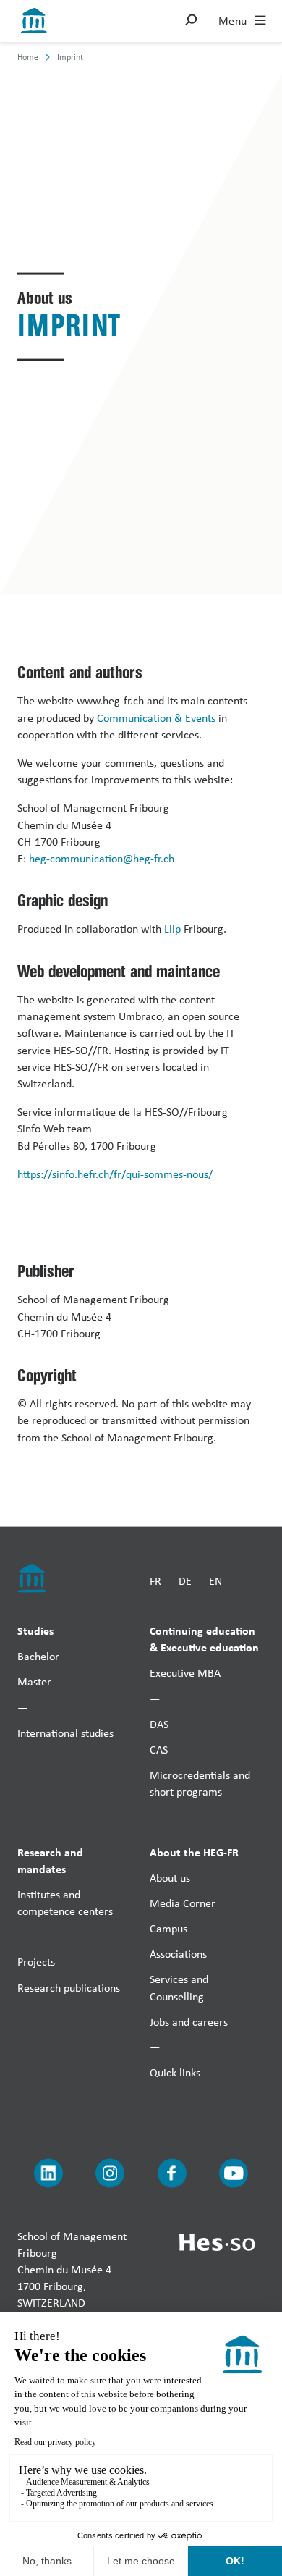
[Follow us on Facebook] (172, 2173)
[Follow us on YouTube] (234, 2173)
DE (185, 1581)
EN (215, 1581)
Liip (172, 929)
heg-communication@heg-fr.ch (102, 858)
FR (155, 1581)
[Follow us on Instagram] (110, 2173)
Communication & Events (156, 717)
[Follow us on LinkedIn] (48, 2173)
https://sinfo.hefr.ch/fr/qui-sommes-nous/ (115, 1173)
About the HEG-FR (194, 1851)
